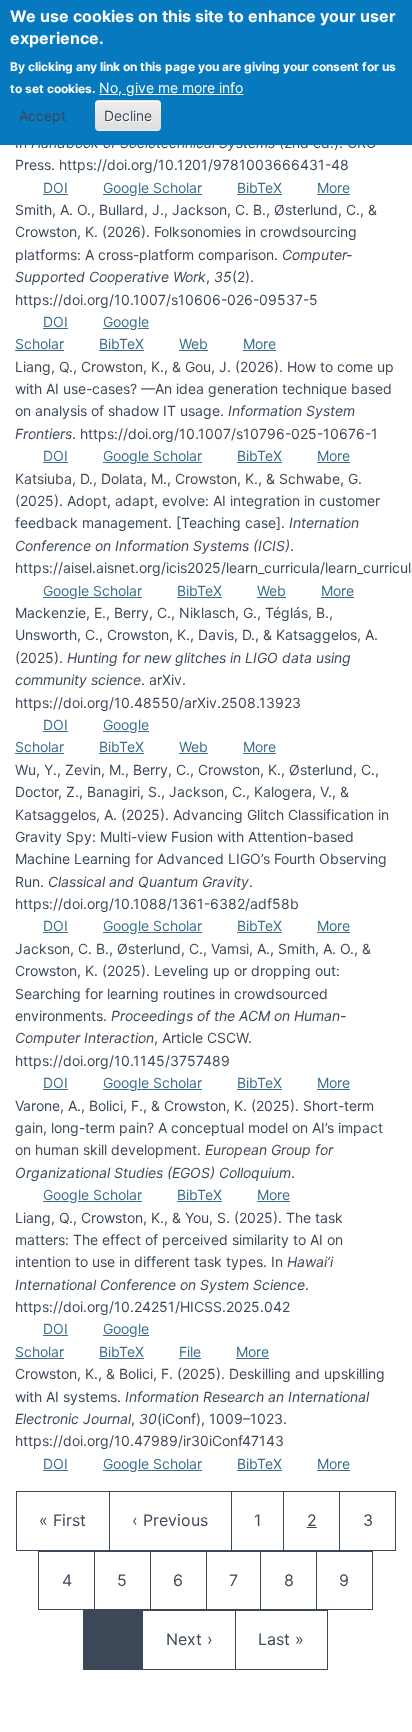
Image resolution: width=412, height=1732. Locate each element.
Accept (42, 115)
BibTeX (259, 187)
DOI (55, 187)
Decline (128, 115)
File (190, 1351)
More (333, 187)
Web (193, 343)
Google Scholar (152, 187)
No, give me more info (171, 87)
